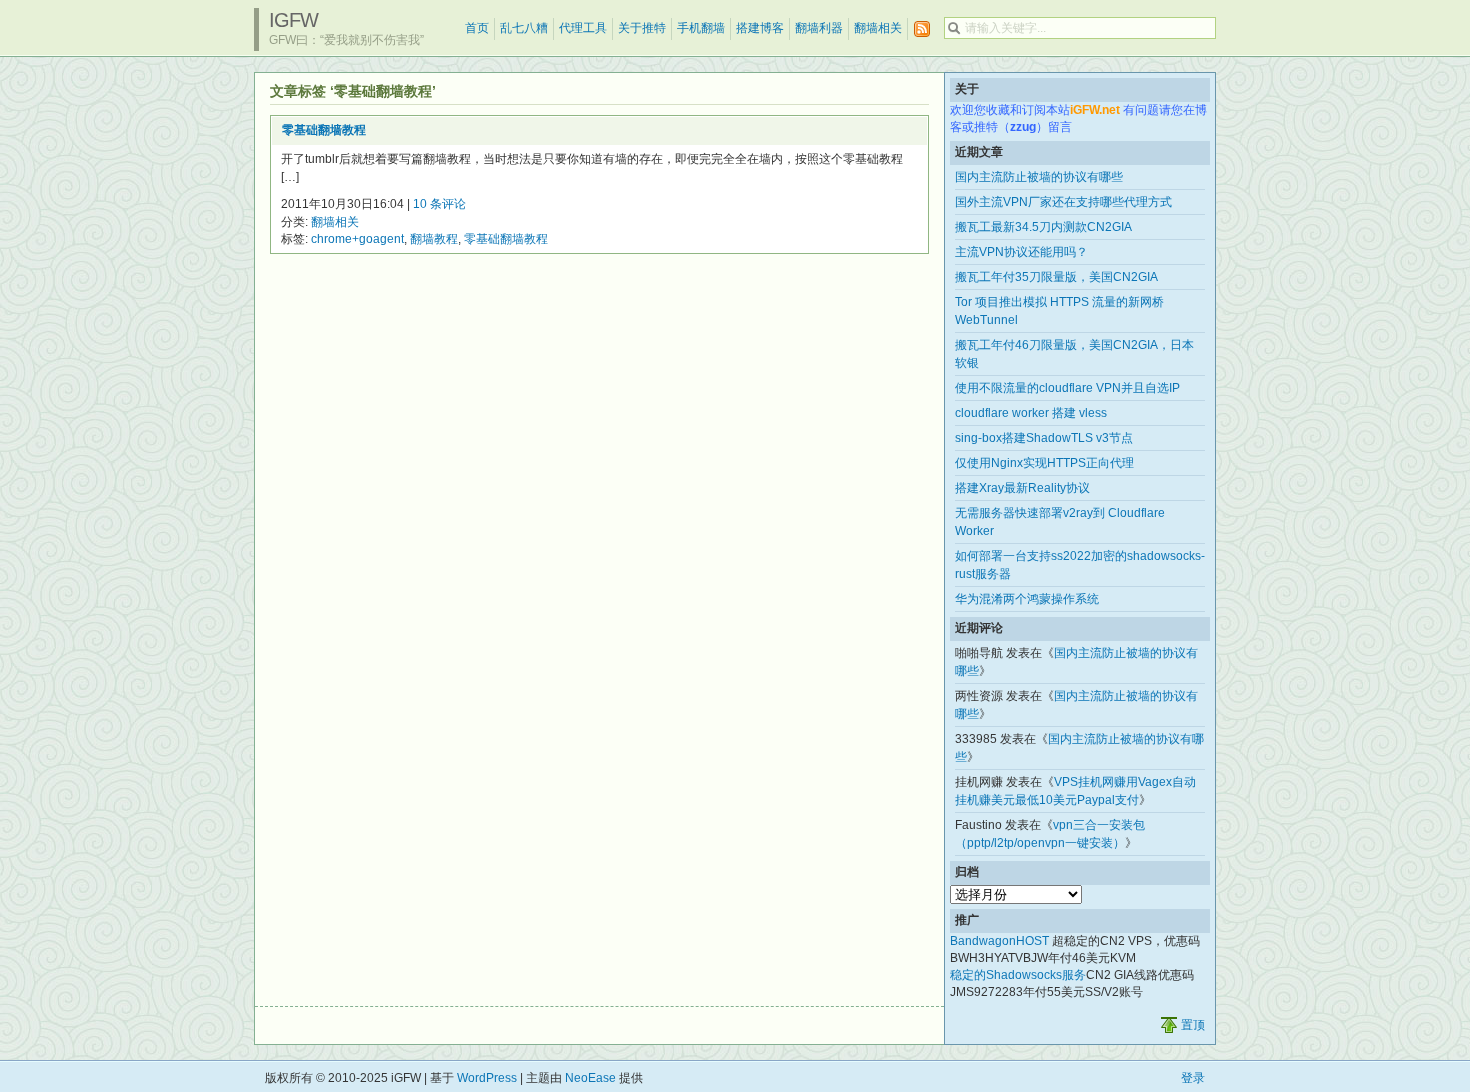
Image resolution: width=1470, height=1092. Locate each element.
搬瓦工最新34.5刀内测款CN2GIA (1043, 227)
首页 (477, 28)
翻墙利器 (819, 28)
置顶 (1193, 1025)
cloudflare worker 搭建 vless (1031, 413)
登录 (1193, 1078)
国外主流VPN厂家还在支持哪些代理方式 (1063, 202)
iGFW (293, 20)
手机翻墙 (701, 28)
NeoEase (590, 1078)
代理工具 (583, 28)
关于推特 (642, 28)
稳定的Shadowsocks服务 (1018, 975)
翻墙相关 (878, 28)
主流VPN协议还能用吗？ (1021, 252)
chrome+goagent (357, 239)
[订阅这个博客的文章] (922, 29)
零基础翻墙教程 (324, 130)
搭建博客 (760, 28)
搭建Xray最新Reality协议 (1022, 488)
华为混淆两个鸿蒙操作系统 (1027, 599)
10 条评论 (439, 204)
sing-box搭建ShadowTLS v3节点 (1044, 438)
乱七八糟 (524, 28)
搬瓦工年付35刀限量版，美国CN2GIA (1056, 277)
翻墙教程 (434, 239)
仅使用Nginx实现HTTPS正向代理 (1044, 463)
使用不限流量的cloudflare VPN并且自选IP (1067, 388)
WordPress (487, 1078)
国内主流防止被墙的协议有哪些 (1039, 177)
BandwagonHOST (999, 941)
